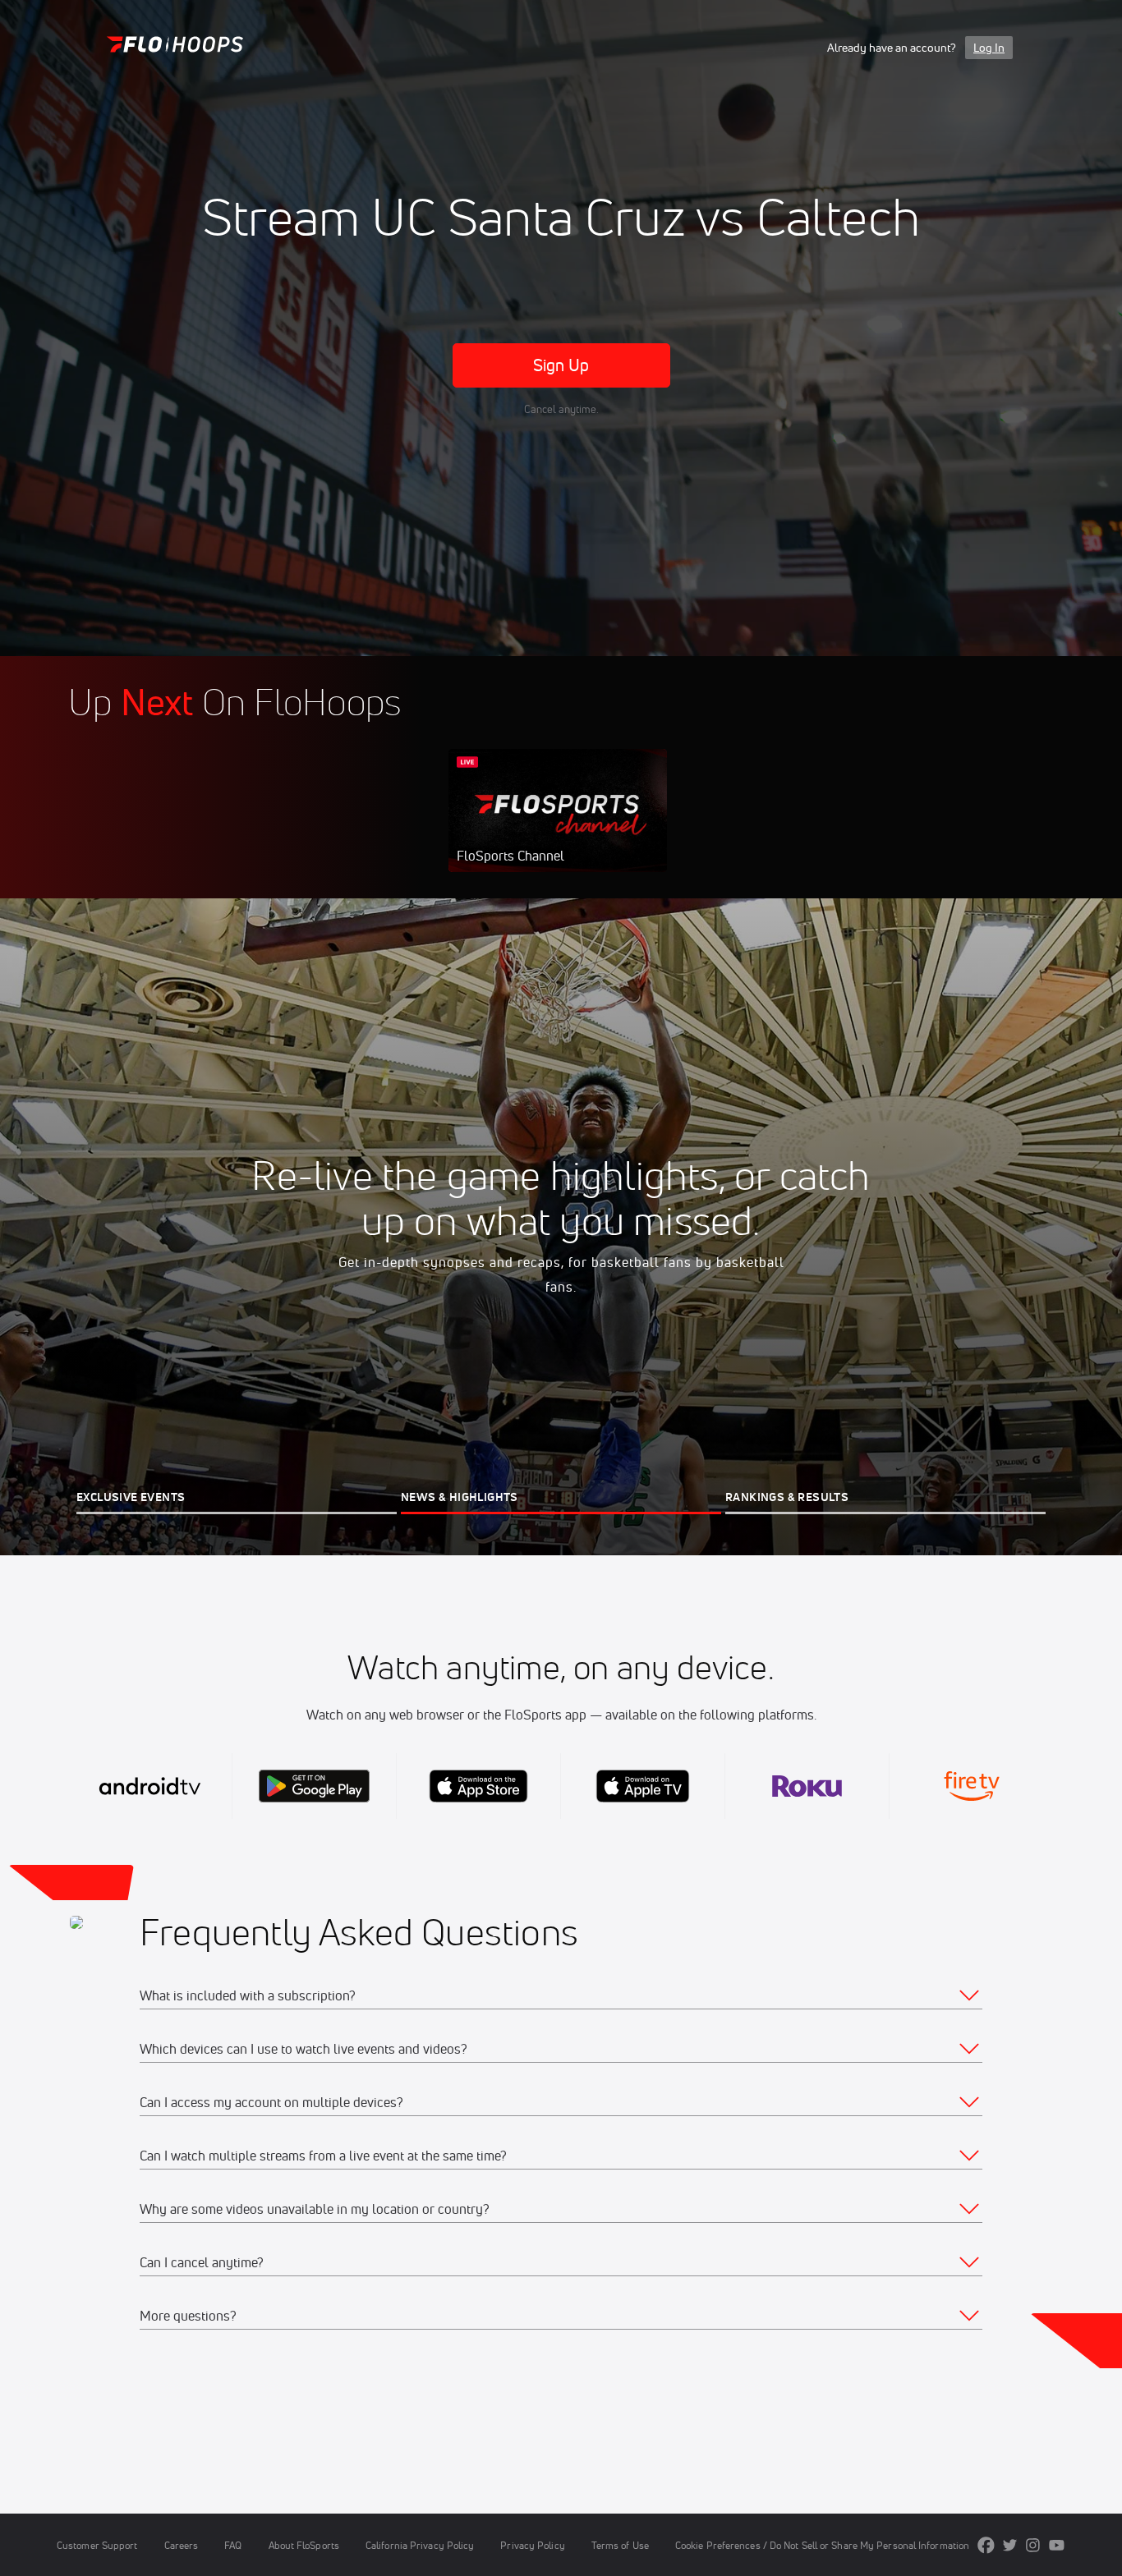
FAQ (233, 2545)
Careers (182, 2545)
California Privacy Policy (420, 2545)
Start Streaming (558, 827)
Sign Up (561, 365)
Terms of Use (620, 2545)
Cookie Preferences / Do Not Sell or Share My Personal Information (822, 2545)
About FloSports (304, 2545)
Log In (989, 48)
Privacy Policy (532, 2545)
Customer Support (97, 2545)
